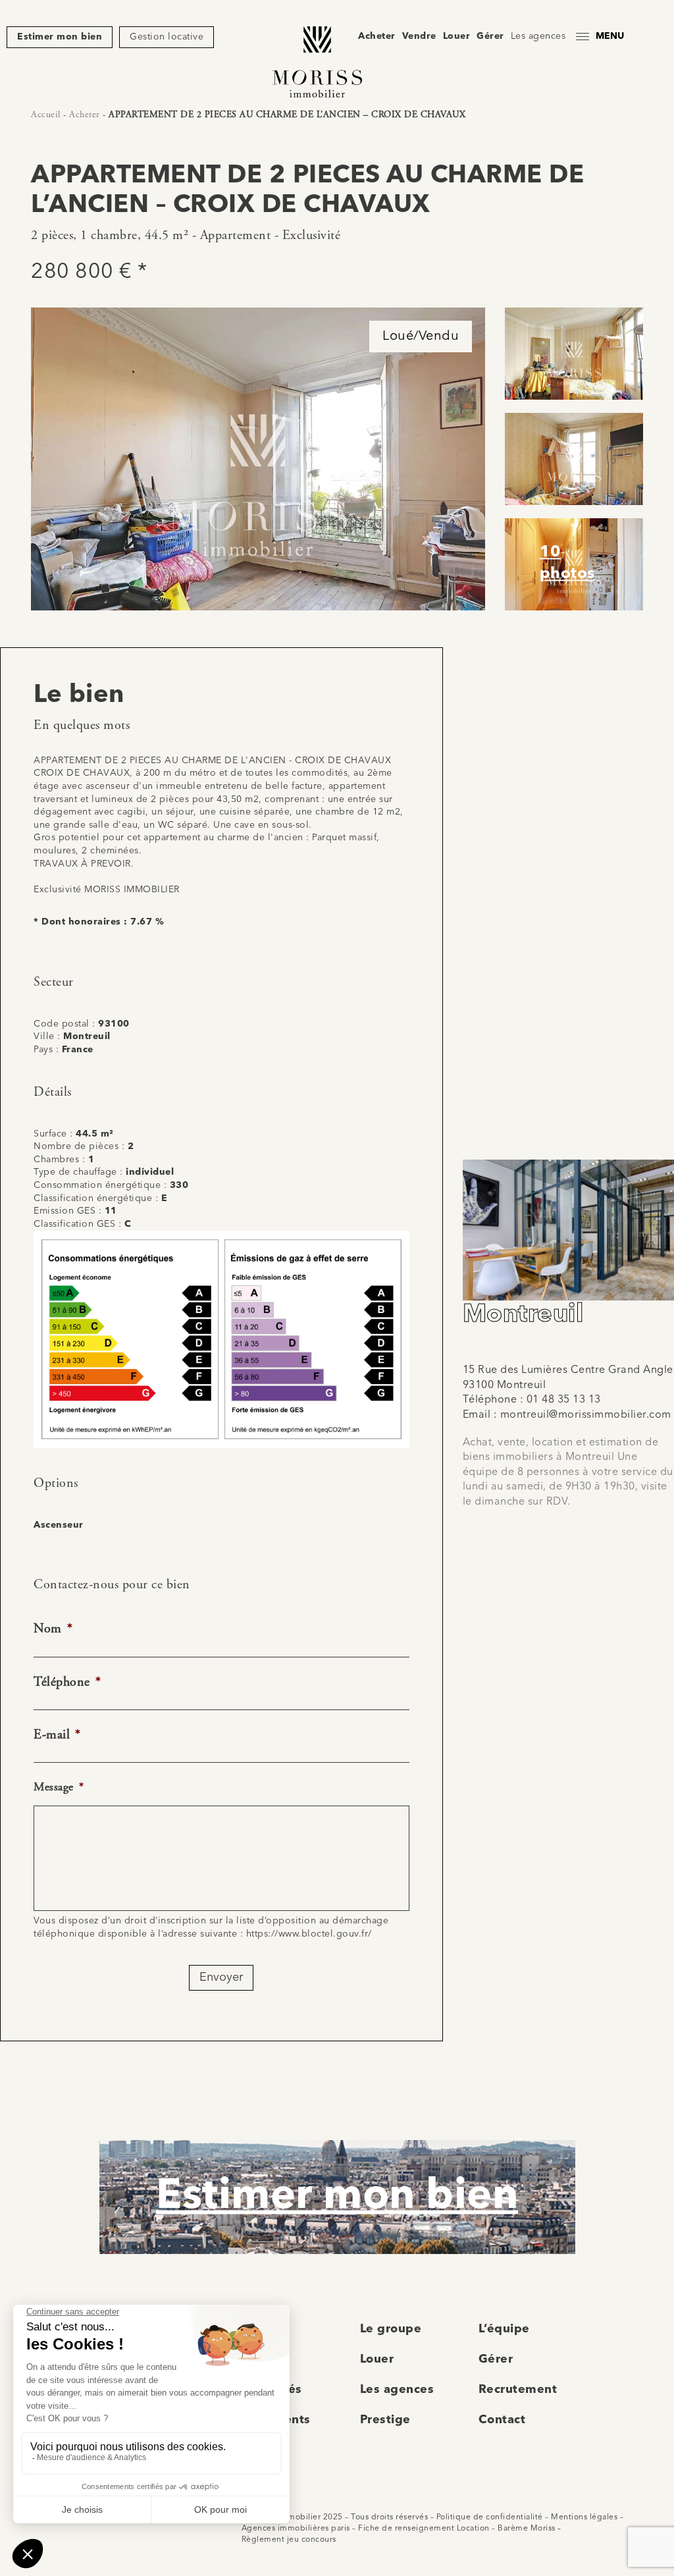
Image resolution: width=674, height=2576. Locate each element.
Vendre (419, 36)
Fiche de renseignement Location (424, 2529)
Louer (457, 36)
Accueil (46, 115)
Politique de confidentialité (490, 2517)
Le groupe (391, 2329)
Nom (53, 1629)
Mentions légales (584, 2517)
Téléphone (67, 1682)
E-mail (57, 1735)
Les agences (538, 36)
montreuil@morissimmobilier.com (586, 1415)
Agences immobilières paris (296, 2529)
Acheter (377, 36)
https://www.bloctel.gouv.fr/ (309, 1934)
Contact (502, 2420)
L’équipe (504, 2329)
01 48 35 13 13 (564, 1400)
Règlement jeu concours (289, 2540)
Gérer (490, 36)
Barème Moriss (527, 2529)
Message (59, 1787)
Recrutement (518, 2390)
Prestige (385, 2420)
